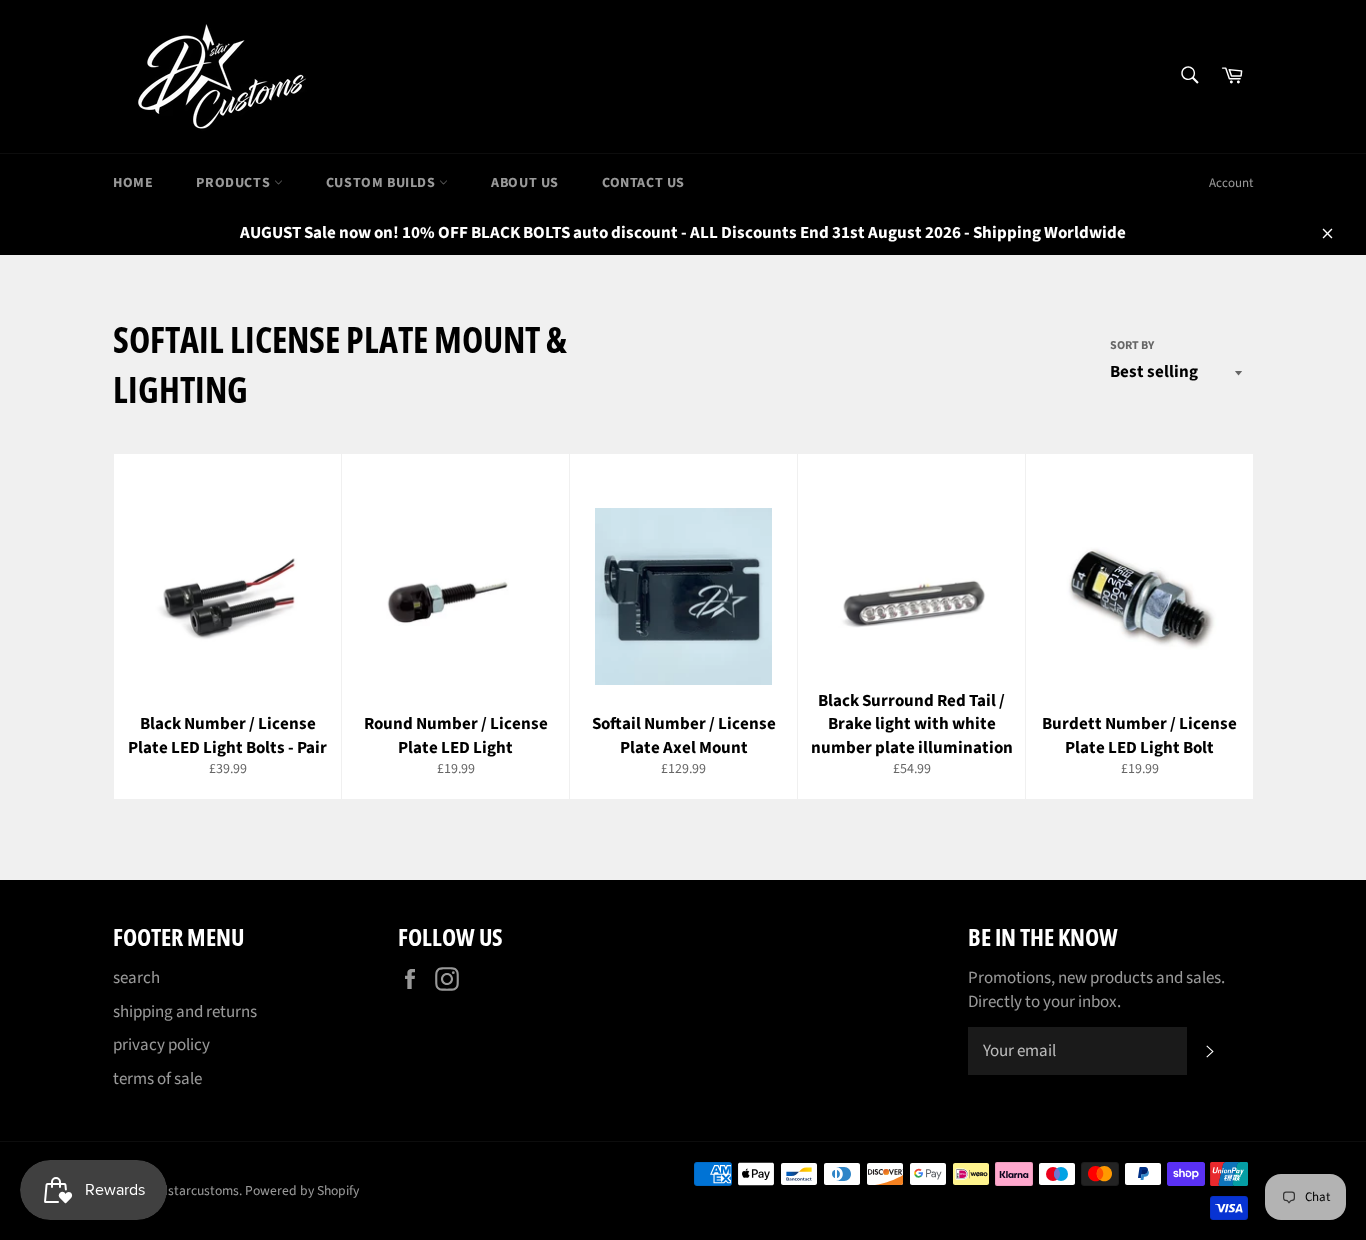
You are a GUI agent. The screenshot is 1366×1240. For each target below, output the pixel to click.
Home (133, 183)
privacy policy (161, 1045)
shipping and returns (185, 1012)
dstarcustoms (199, 1190)
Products (234, 183)
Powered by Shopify (302, 1190)
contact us (643, 183)
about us (525, 183)
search (136, 978)
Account (1231, 183)
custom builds (382, 183)
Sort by (1132, 346)
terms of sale (157, 1079)
